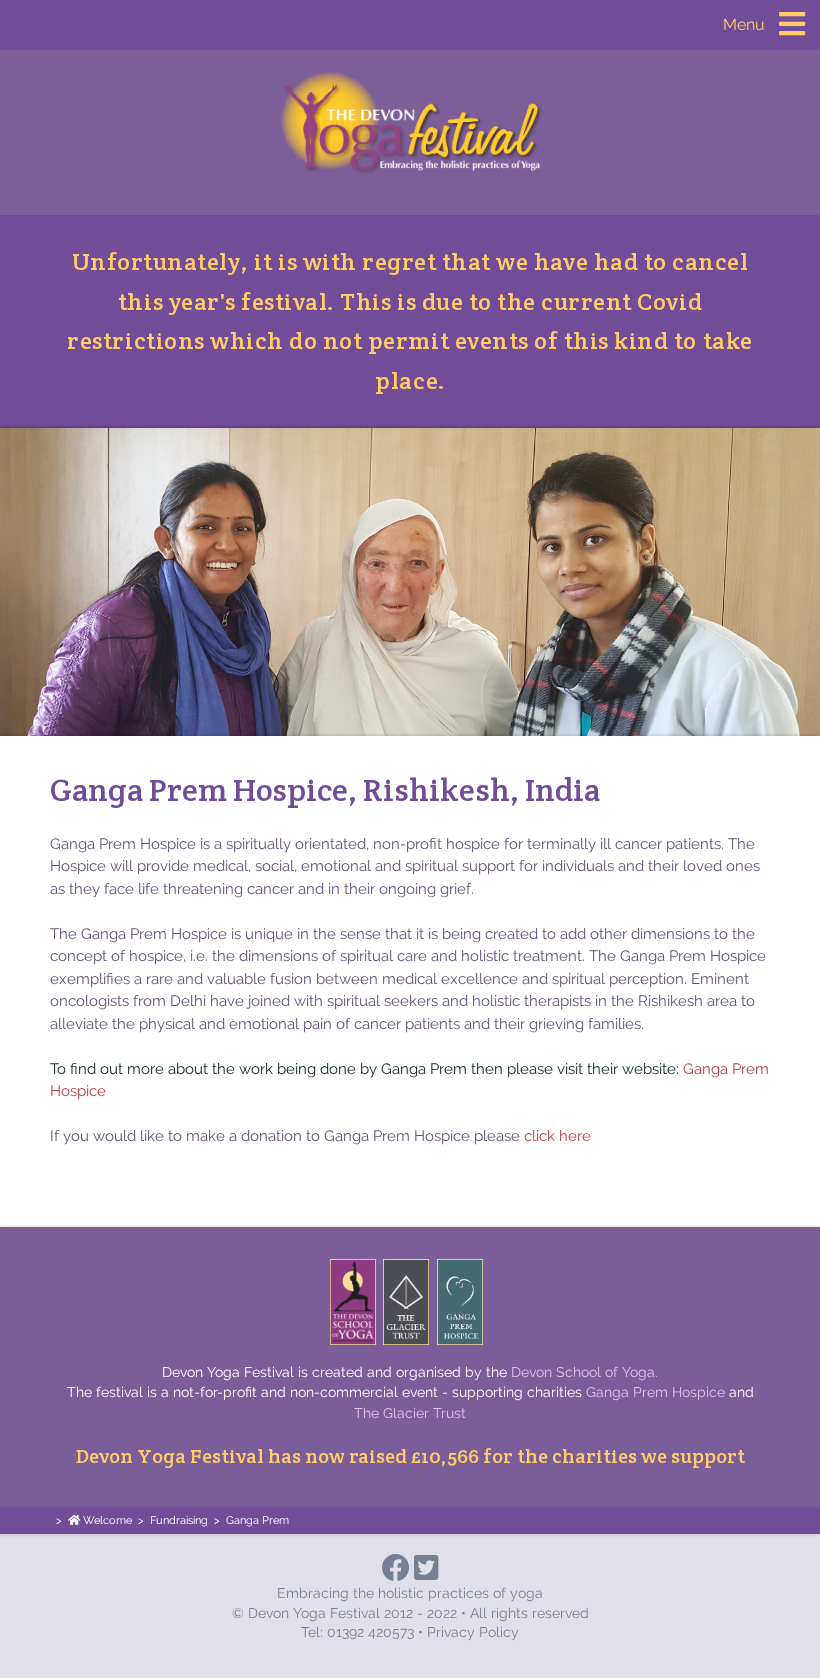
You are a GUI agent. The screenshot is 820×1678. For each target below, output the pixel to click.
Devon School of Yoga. (584, 1372)
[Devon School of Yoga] (353, 1302)
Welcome (106, 1520)
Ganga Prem (257, 1520)
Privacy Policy (473, 1632)
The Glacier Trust (410, 1413)
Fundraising (179, 1520)
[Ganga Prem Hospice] (460, 1302)
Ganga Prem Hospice (655, 1392)
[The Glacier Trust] (406, 1302)
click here (557, 1136)
